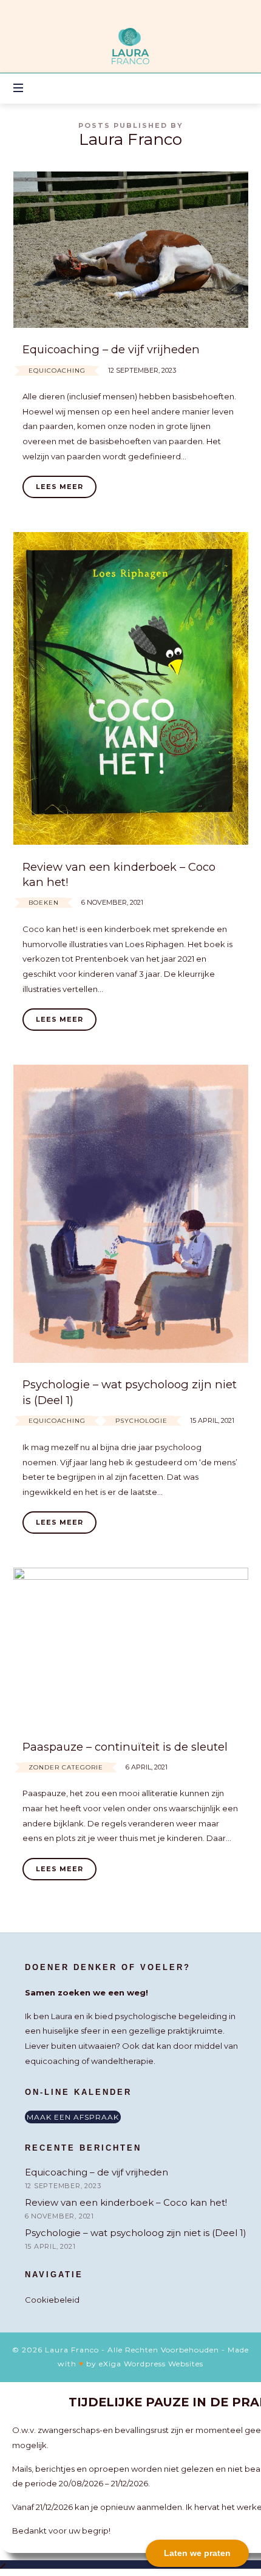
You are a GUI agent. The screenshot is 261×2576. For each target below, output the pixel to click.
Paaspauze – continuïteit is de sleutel (125, 1747)
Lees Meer (59, 487)
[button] (73, 2117)
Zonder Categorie (66, 1767)
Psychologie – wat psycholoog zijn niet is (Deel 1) (136, 2233)
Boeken (44, 903)
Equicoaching (57, 371)
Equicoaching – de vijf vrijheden (111, 349)
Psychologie (141, 1421)
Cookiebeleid (52, 2300)
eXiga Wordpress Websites (151, 2364)
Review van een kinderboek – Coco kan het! (126, 2202)
